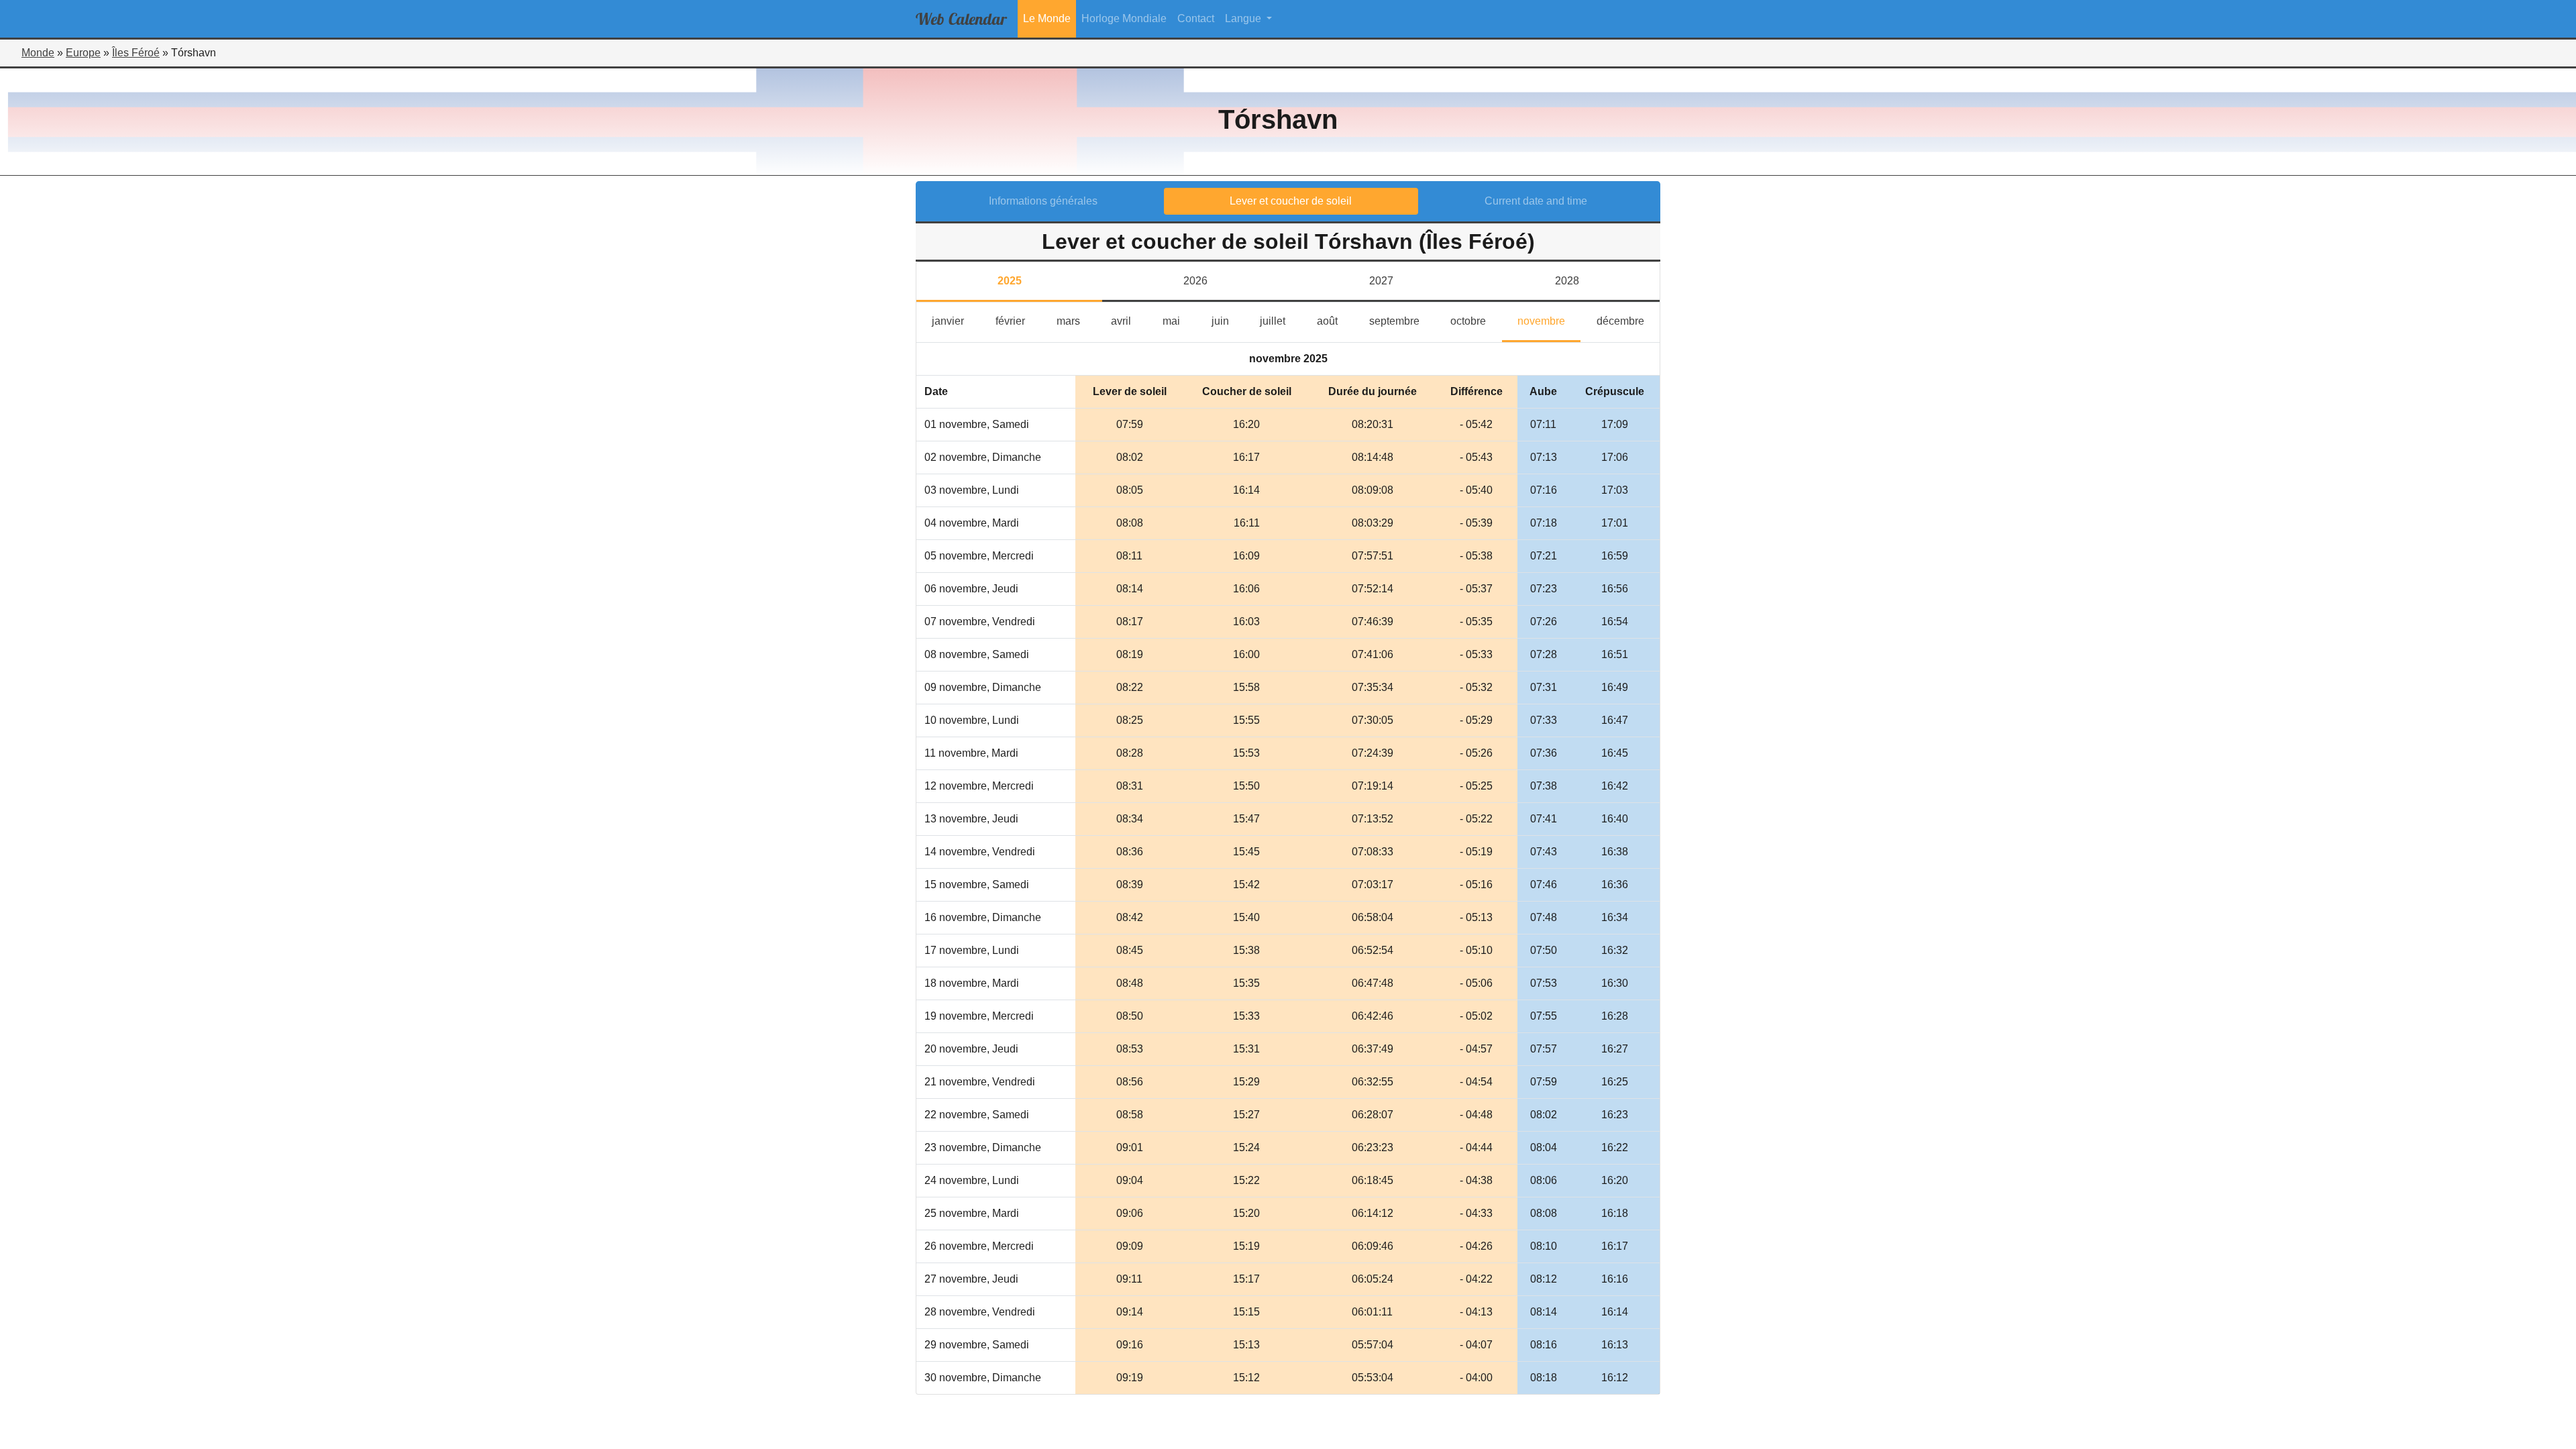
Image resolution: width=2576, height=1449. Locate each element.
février (1018, 321)
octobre (1476, 321)
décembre (1628, 321)
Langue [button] (1244, 18)
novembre (1549, 321)
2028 (1567, 281)
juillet (1280, 321)
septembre (1402, 321)
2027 (1381, 281)
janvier (956, 321)
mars (1076, 321)
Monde (38, 53)
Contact (1196, 18)
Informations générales (1043, 201)
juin (1228, 321)
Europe (83, 53)
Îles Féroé (136, 53)
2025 (1010, 281)
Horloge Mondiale (1124, 18)
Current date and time (1536, 201)
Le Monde (1047, 18)
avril (1129, 321)
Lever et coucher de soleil (1291, 201)
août (1335, 321)
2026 (1195, 281)
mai (1179, 321)
